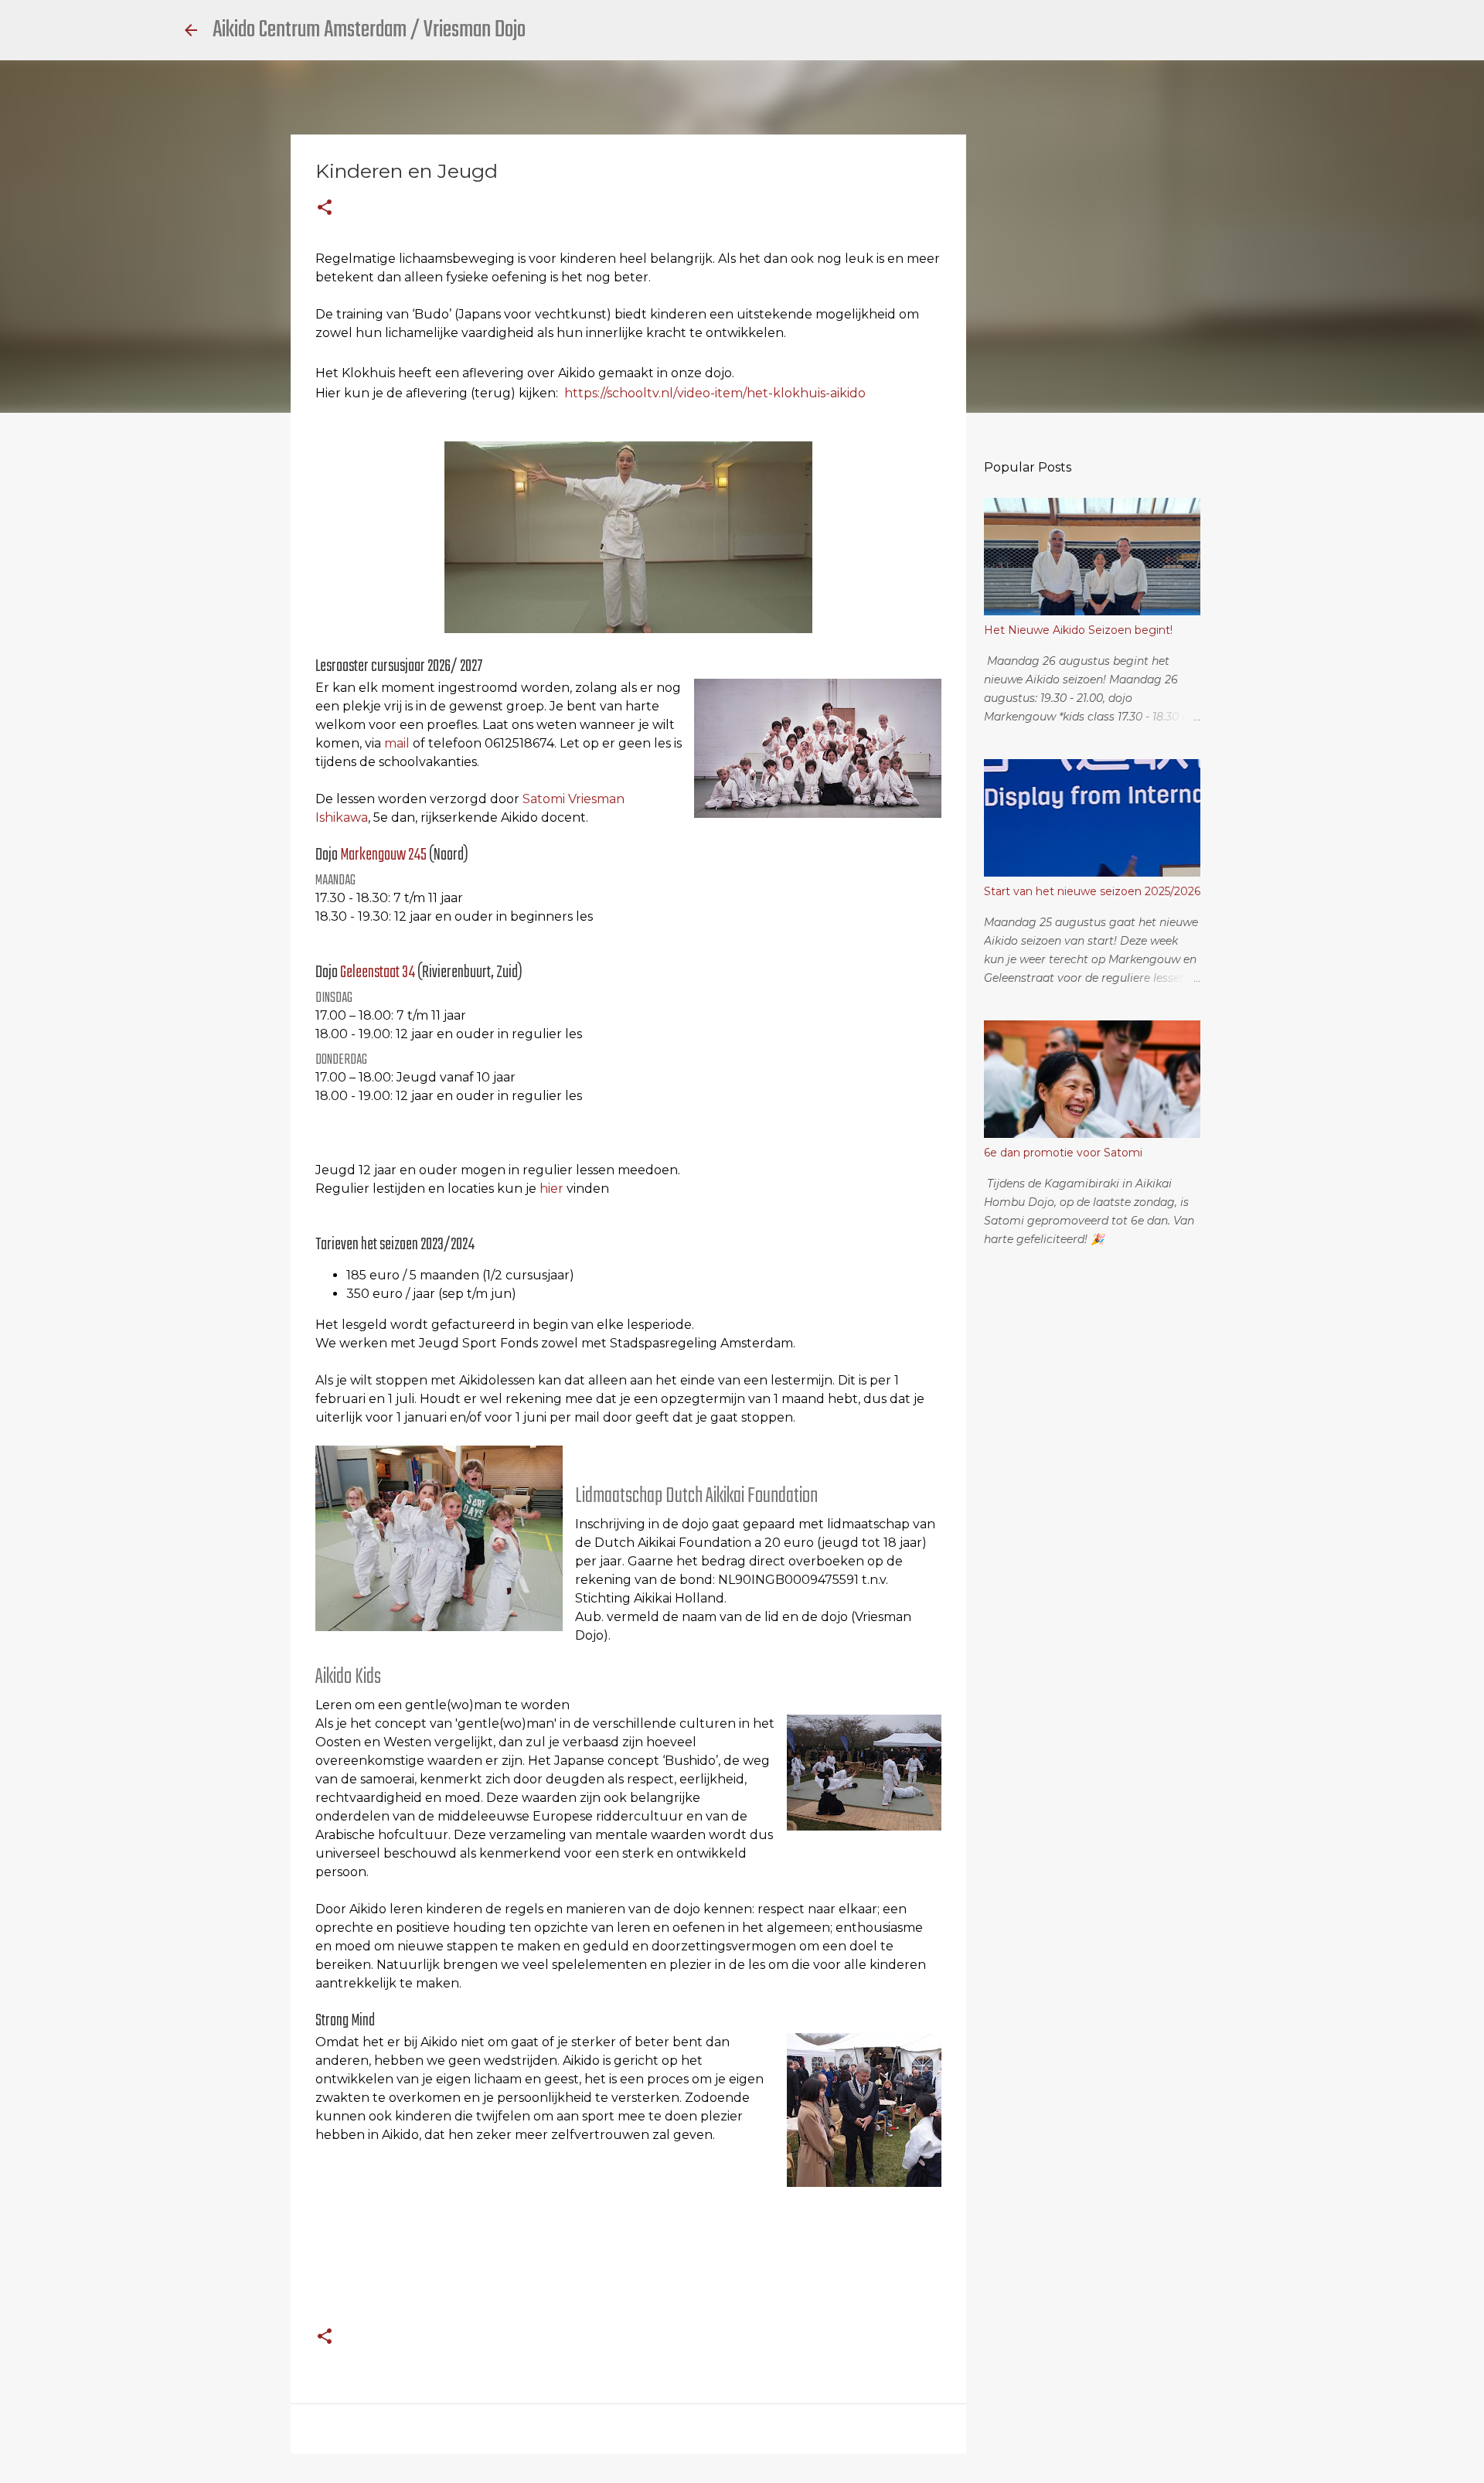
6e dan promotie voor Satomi (1063, 1153)
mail (397, 743)
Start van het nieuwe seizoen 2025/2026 (1092, 891)
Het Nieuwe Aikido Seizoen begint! (1078, 630)
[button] (325, 208)
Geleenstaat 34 (379, 972)
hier (551, 1189)
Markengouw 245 (383, 855)
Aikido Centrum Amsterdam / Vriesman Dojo (369, 30)
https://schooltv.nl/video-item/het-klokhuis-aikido (715, 393)
